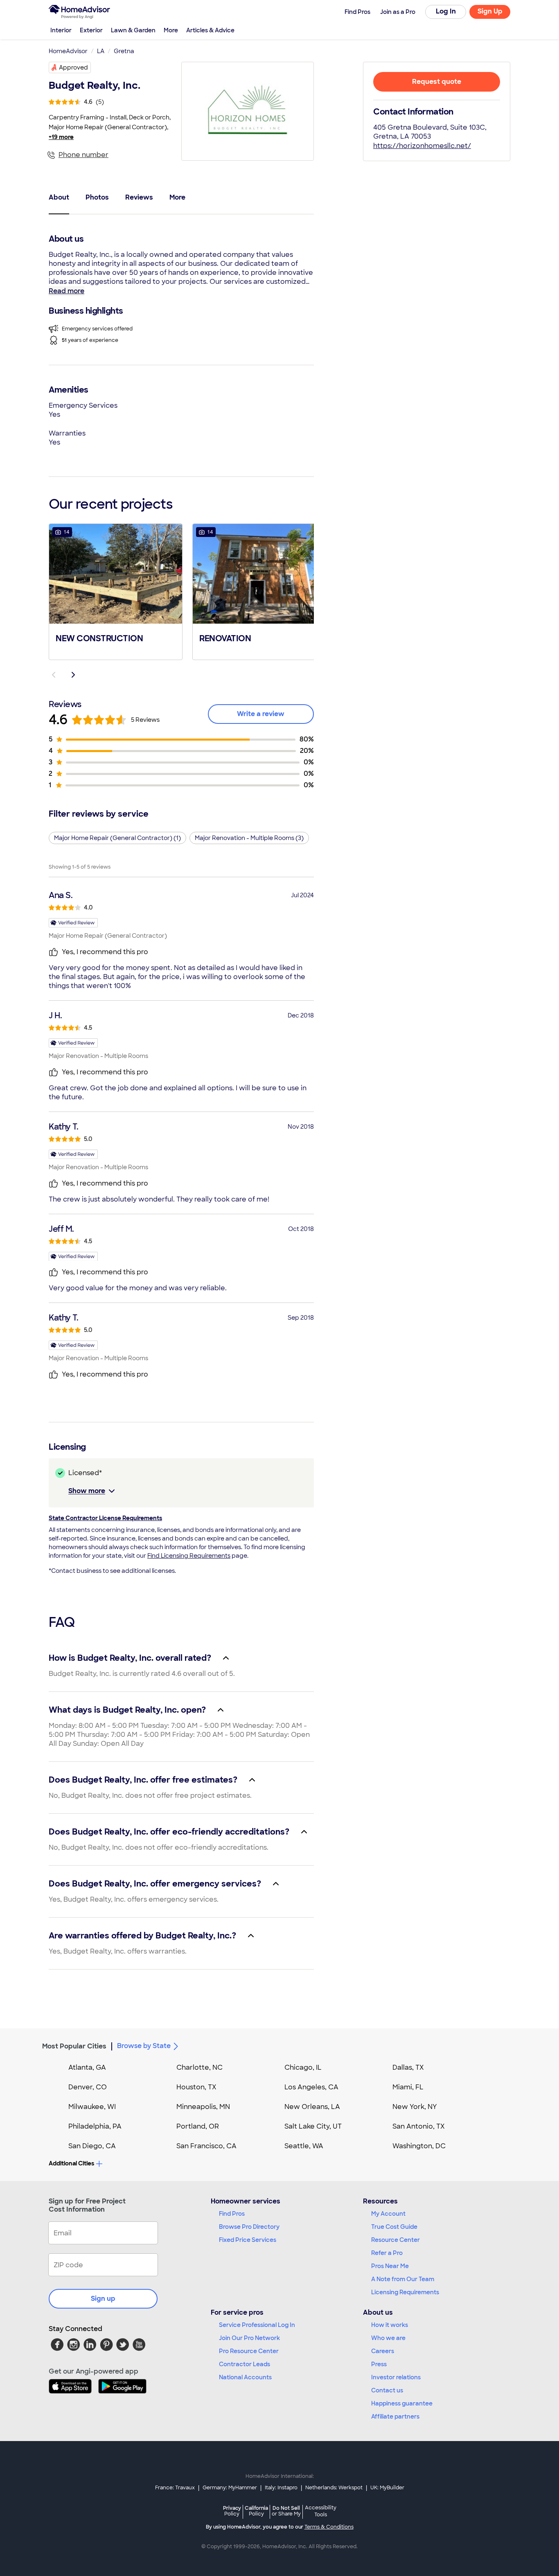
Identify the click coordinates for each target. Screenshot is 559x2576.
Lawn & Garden (133, 30)
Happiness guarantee (402, 2403)
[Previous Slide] (54, 675)
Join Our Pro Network (249, 2338)
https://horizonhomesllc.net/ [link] (422, 146)
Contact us (387, 2390)
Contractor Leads (245, 2364)
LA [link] (101, 51)
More (171, 30)
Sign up (103, 2299)
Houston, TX (196, 2087)
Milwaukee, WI (92, 2107)
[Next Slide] (73, 675)
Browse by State (144, 2046)
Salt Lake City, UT (313, 2126)
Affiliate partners (395, 2417)
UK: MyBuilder (387, 2488)
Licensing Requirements (405, 2292)
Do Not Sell (286, 2511)
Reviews (139, 197)
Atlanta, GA (87, 2067)
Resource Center (396, 2240)
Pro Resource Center (249, 2351)
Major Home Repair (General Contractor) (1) (117, 838)
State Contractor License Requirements (105, 1518)
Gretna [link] (124, 51)
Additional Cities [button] (71, 2163)
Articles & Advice (210, 30)
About (59, 197)
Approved (73, 67)
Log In (446, 11)
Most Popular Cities (74, 2046)
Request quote (437, 82)
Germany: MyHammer (230, 2488)
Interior (61, 30)
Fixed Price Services (248, 2240)
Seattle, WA (304, 2146)
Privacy (232, 2511)
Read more (66, 291)
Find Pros (232, 2214)
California (256, 2511)
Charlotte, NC (199, 2067)
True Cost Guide (394, 2227)
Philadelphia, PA (95, 2126)
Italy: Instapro (281, 2488)
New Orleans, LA (312, 2107)
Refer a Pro (387, 2253)
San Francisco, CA (206, 2146)
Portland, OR (198, 2126)
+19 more (61, 137)
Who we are (388, 2338)
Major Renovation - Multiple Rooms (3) (249, 838)
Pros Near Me (390, 2266)
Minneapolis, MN (203, 2107)
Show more (87, 1491)
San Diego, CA (92, 2146)
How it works (390, 2325)
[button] (116, 591)
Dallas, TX (408, 2067)
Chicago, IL (303, 2067)
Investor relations (396, 2377)
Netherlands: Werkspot (334, 2488)
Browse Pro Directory (249, 2227)
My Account (388, 2214)
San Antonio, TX (419, 2126)
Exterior (91, 30)
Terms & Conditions (329, 2527)
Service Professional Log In (257, 2325)
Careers (383, 2351)
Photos (97, 197)
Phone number (83, 155)
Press (379, 2364)
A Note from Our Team (403, 2279)
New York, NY (415, 2107)
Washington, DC (419, 2146)
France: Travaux (175, 2488)
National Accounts (245, 2377)
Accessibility (321, 2511)
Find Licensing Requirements (189, 1556)
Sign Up (490, 11)
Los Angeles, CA (311, 2087)
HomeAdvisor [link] (68, 51)
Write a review (261, 714)
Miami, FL (408, 2087)
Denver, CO (88, 2087)
